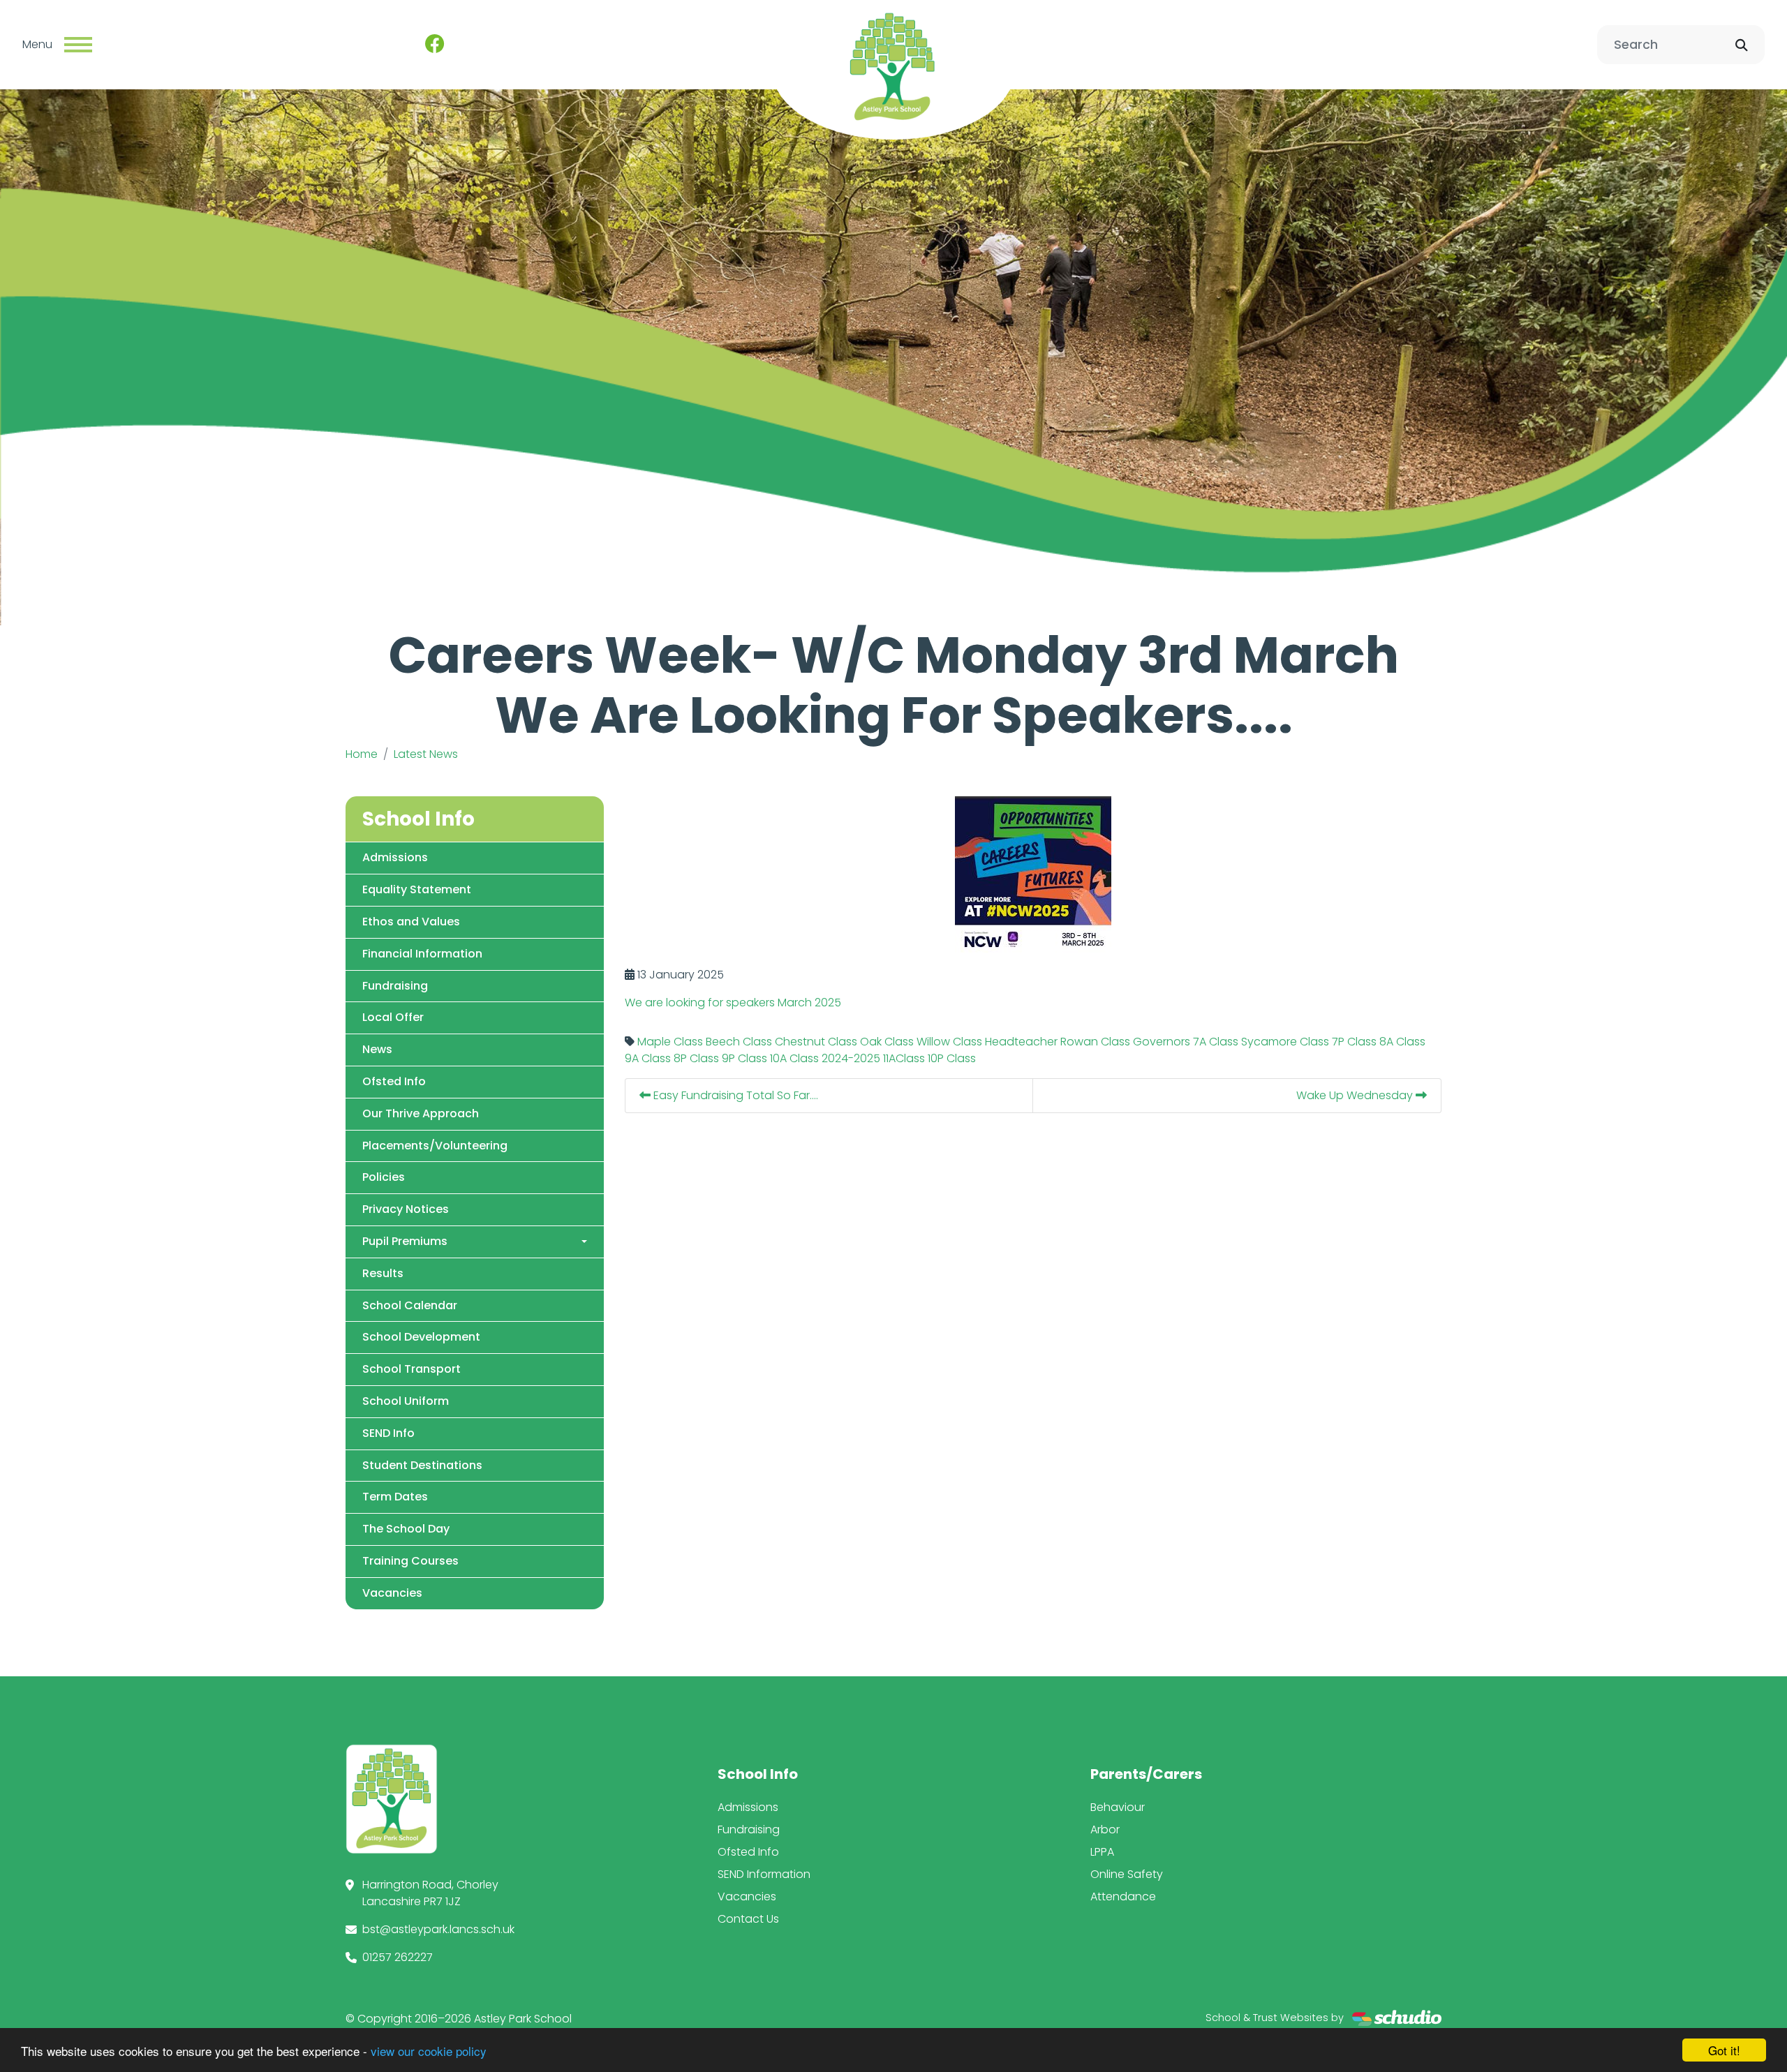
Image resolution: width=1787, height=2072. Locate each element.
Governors (1162, 1042)
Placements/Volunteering (435, 1146)
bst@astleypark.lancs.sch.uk (438, 1929)
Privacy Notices (406, 1209)
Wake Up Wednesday (1356, 1095)
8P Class (696, 1058)
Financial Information (422, 954)
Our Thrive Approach (421, 1113)
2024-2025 (851, 1058)
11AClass (904, 1058)
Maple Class (670, 1042)
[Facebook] (435, 45)
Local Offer (393, 1017)
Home (362, 754)
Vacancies (392, 1593)
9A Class (648, 1058)
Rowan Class (1095, 1042)
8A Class (1402, 1042)
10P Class (952, 1058)
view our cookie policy (429, 2051)
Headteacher (1021, 1042)
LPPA (1102, 1852)
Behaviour (1118, 1807)
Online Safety (1127, 1874)
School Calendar (410, 1305)
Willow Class (949, 1042)
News (377, 1049)
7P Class (1354, 1042)
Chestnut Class (816, 1042)
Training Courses (410, 1561)
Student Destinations (422, 1465)
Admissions (395, 857)
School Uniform (406, 1401)
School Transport (411, 1369)
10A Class (794, 1058)
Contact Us (748, 1919)
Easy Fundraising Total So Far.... (734, 1095)
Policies (384, 1177)
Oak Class (887, 1042)
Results (383, 1273)
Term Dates (395, 1497)
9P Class (744, 1058)
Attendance (1123, 1896)
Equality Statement (417, 889)
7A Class (1216, 1042)
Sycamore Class (1285, 1042)
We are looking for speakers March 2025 (733, 1003)
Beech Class (739, 1042)
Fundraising (395, 986)
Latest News (426, 754)
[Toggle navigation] (78, 45)
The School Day (406, 1529)
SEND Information (764, 1874)
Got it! (1724, 2050)
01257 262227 (398, 1957)
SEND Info (388, 1433)
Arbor (1105, 1829)
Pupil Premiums (405, 1241)
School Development (421, 1337)
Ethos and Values (411, 922)
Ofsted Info (394, 1081)
